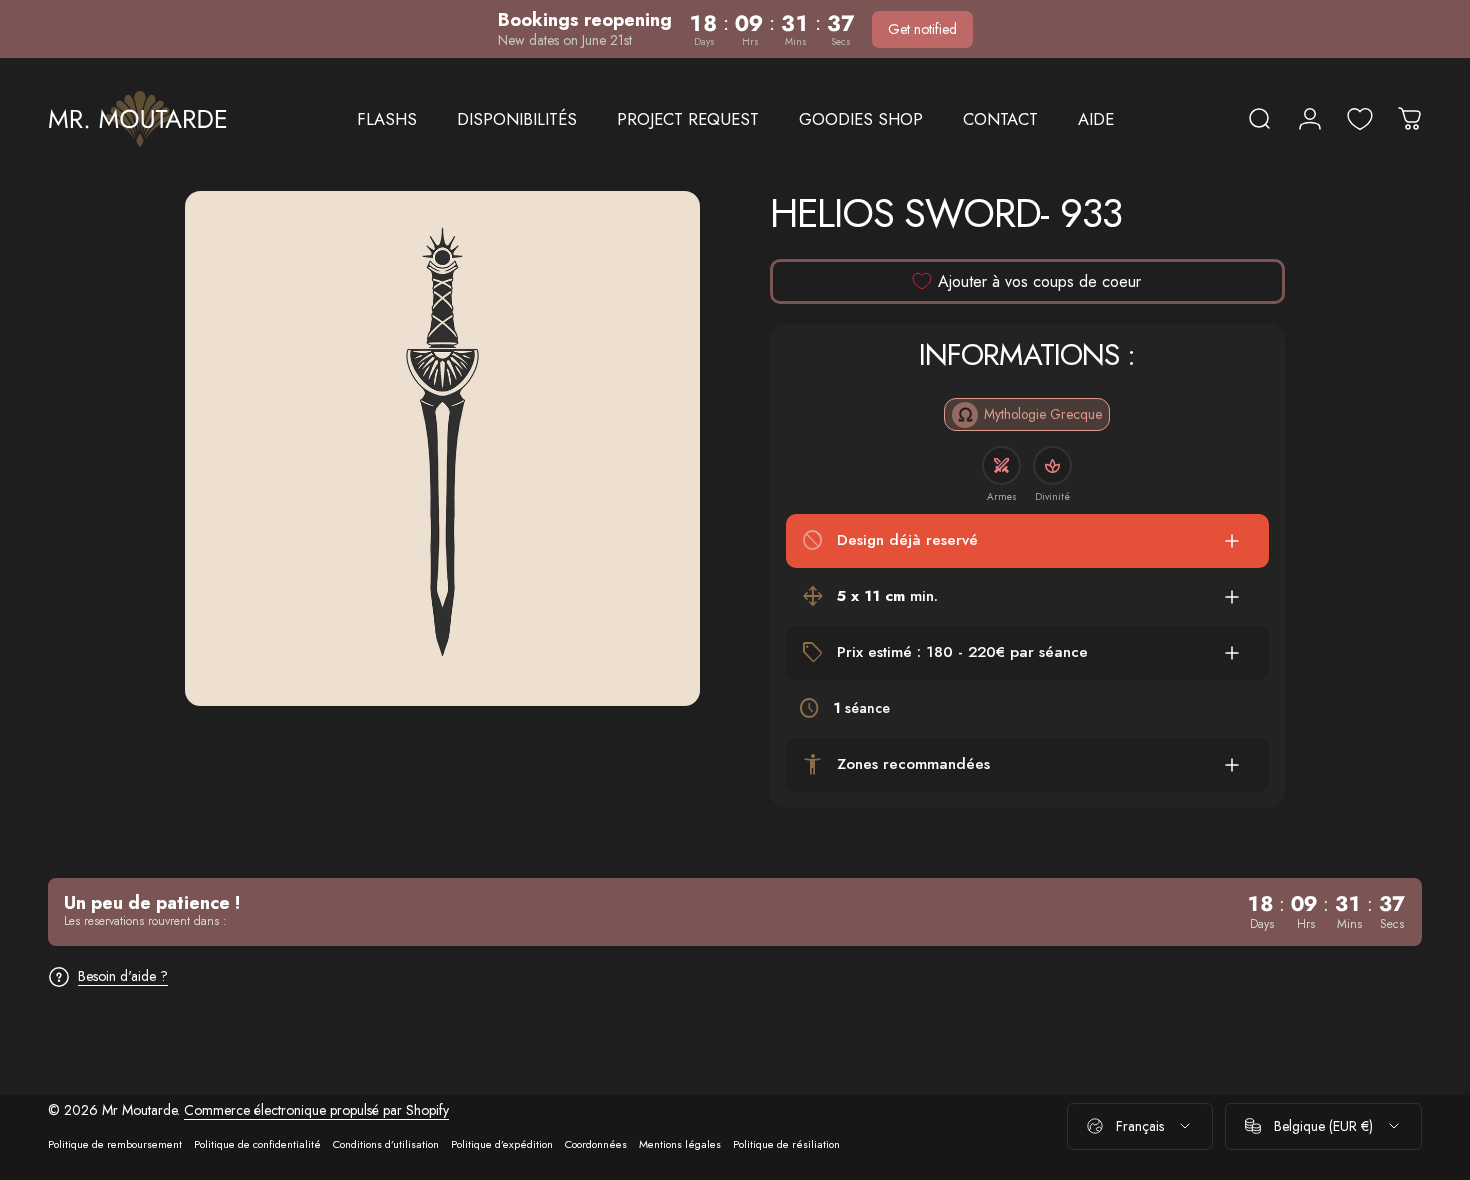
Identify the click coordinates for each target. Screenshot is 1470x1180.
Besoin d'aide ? (123, 977)
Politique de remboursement (115, 1144)
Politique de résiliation (786, 1144)
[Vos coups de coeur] (1360, 119)
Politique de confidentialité (257, 1144)
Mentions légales (680, 1144)
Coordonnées (596, 1144)
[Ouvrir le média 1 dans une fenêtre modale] (442, 448)
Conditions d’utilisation (386, 1144)
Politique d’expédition (502, 1144)
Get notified (922, 29)
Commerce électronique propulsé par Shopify (316, 1110)
